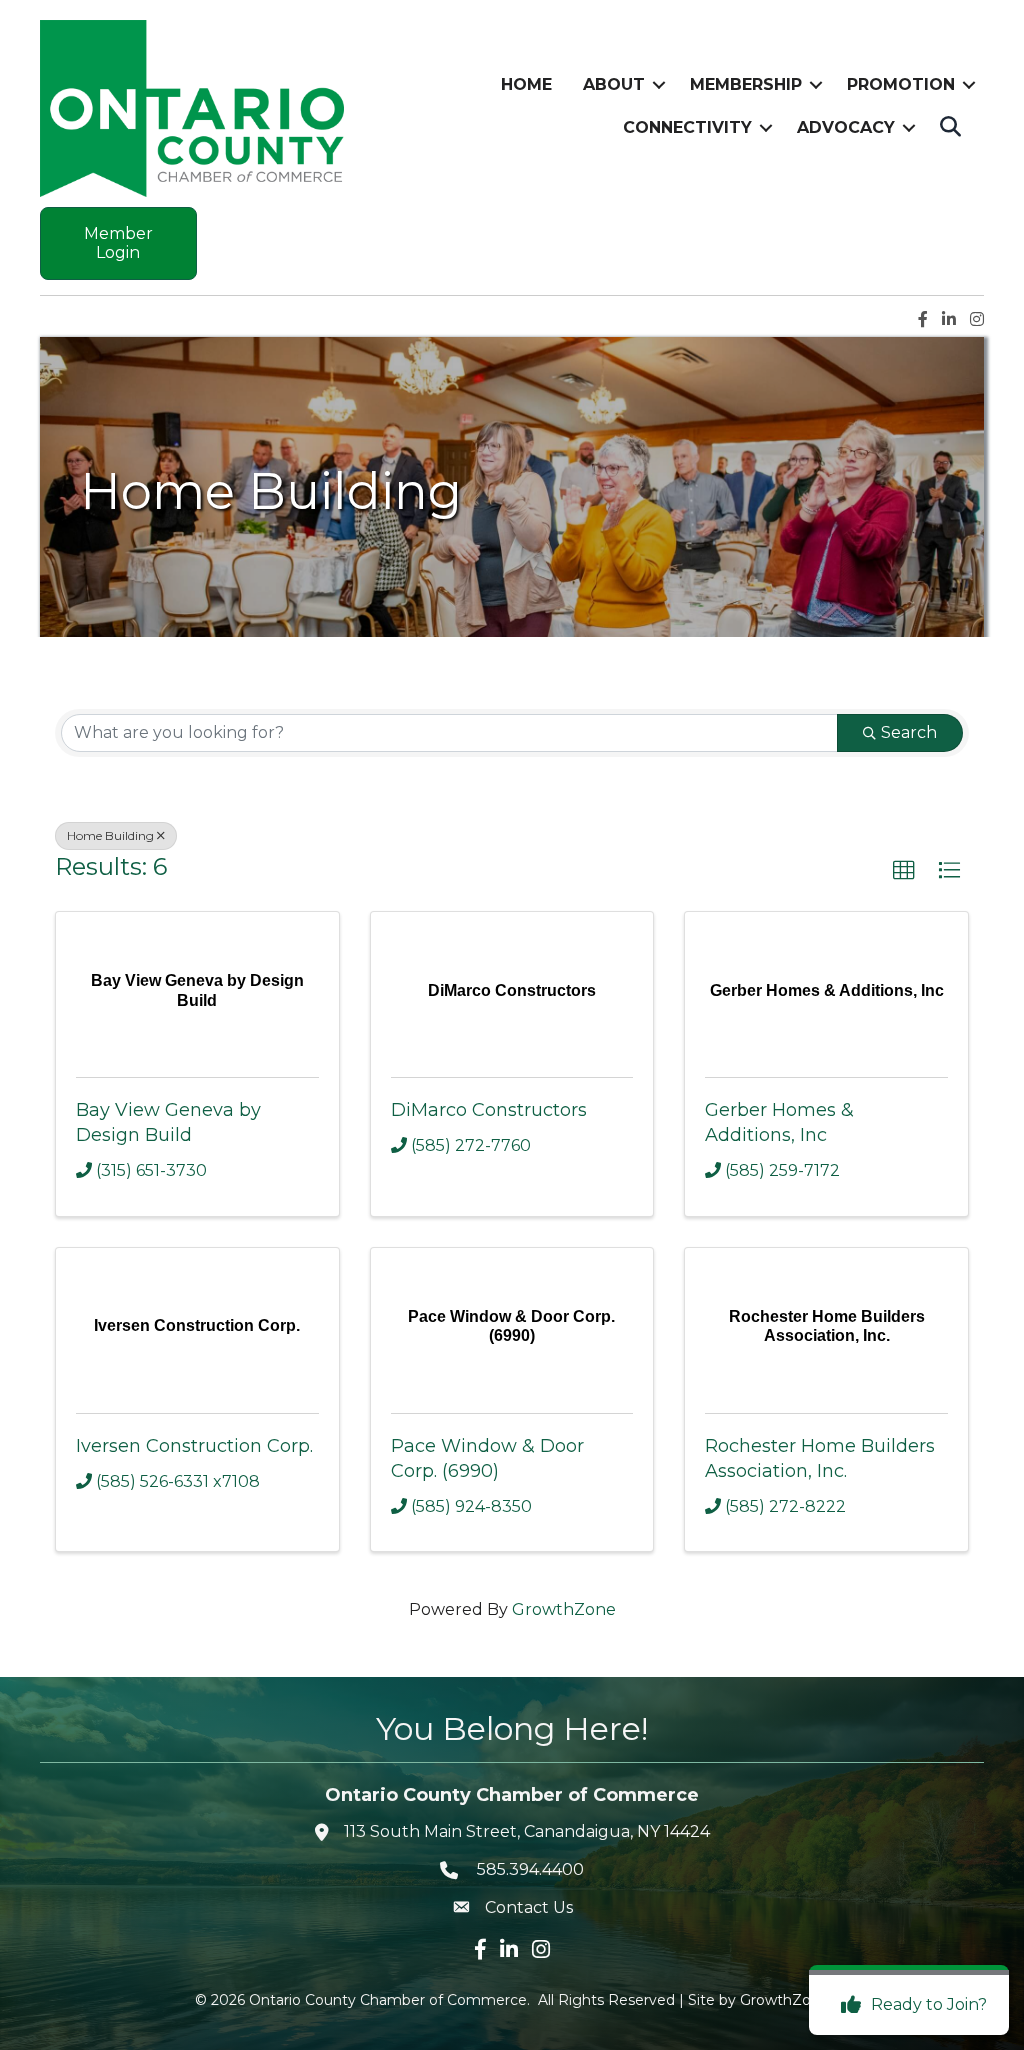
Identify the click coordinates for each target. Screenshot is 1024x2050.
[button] (904, 871)
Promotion (901, 84)
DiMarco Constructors (489, 1110)
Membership (746, 84)
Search (909, 732)
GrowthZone (564, 1609)
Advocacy (846, 127)
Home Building (110, 835)
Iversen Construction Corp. (194, 1446)
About (614, 84)
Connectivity (687, 127)
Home (526, 84)
